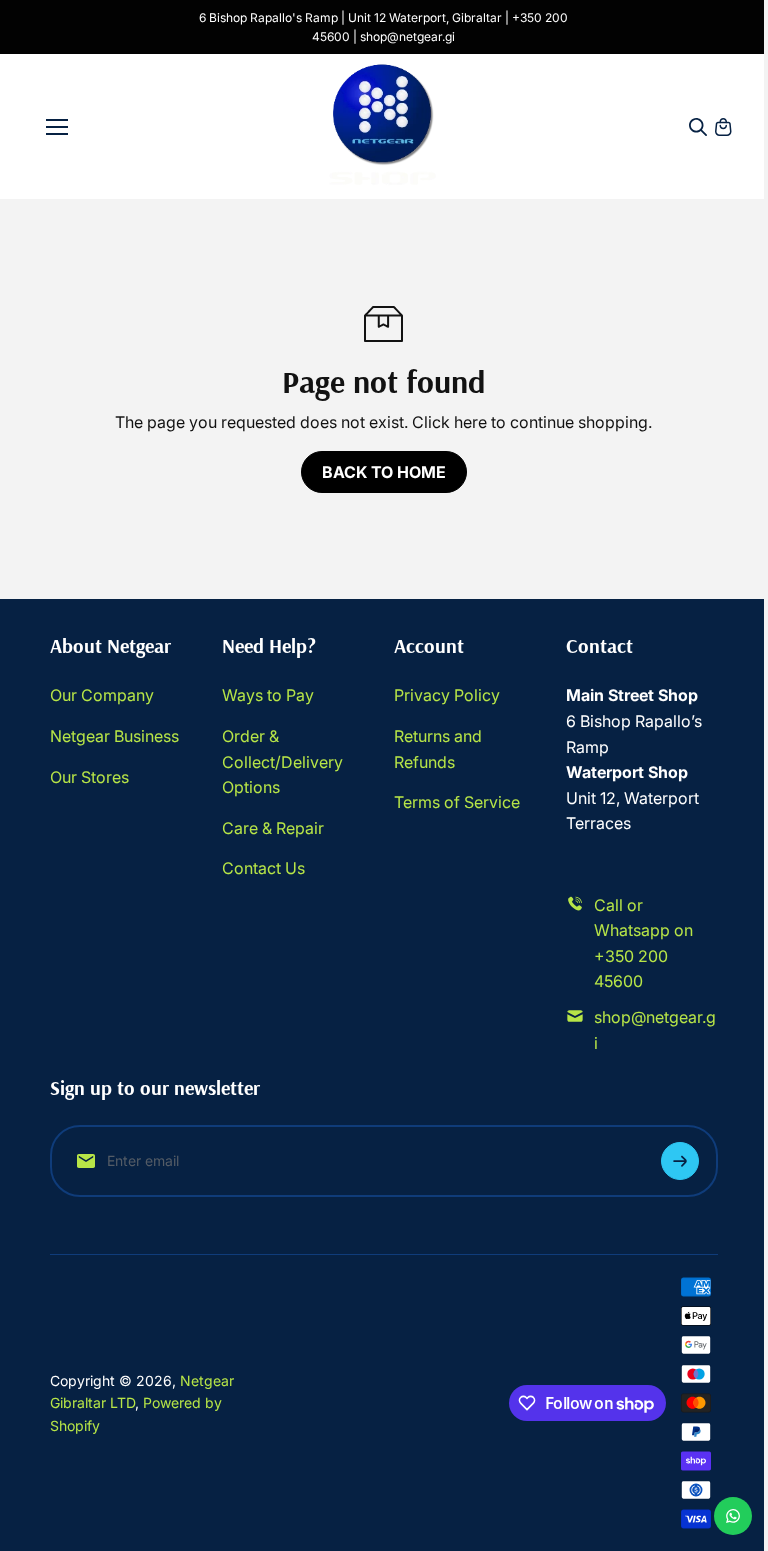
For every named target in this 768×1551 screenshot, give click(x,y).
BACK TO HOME (384, 472)
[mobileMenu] (57, 127)
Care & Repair (273, 828)
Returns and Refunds (438, 749)
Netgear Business (114, 736)
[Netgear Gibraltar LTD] (383, 126)
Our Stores (89, 777)
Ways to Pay (268, 695)
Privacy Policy (447, 695)
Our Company (102, 695)
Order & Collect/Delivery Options (282, 761)
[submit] (680, 1161)
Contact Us (263, 868)
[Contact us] (733, 1516)
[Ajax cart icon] (723, 127)
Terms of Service (457, 802)
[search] (698, 127)
